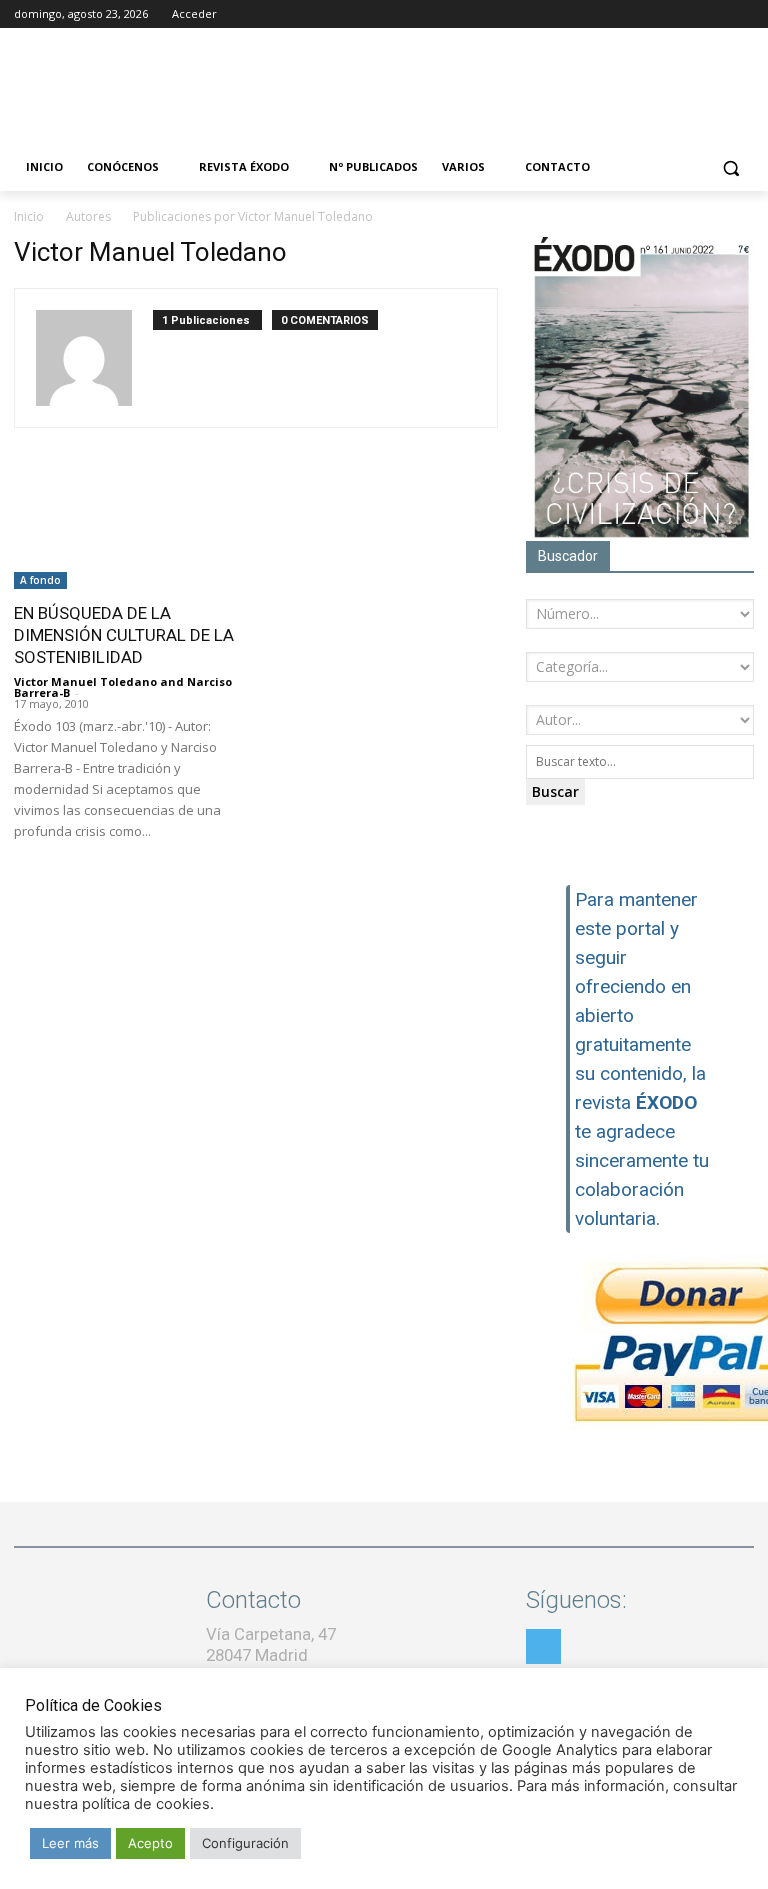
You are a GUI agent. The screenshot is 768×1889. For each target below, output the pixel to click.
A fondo (40, 580)
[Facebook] (659, 14)
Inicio (29, 216)
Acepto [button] (150, 1843)
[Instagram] (687, 14)
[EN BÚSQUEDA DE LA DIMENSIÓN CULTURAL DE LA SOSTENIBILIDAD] (128, 532)
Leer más (70, 1843)
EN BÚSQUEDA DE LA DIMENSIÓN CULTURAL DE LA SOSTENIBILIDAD (124, 635)
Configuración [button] (245, 1843)
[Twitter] (714, 14)
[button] (730, 167)
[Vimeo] (742, 14)
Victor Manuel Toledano (85, 681)
